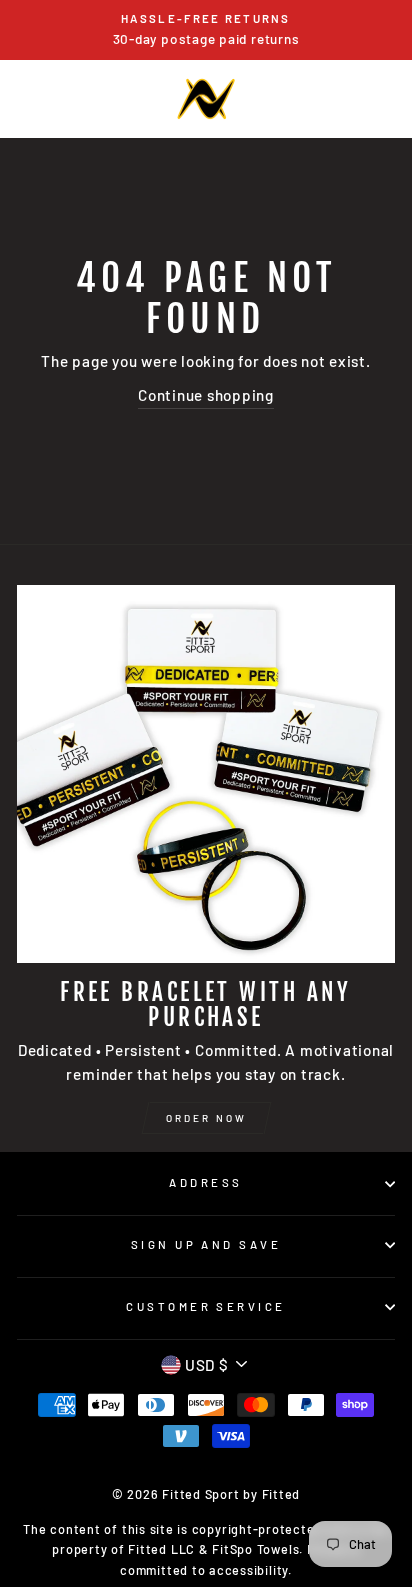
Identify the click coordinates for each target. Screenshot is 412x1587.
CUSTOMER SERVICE (205, 1306)
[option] (206, 30)
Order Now (206, 1118)
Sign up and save (206, 1244)
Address (205, 1182)
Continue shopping (206, 395)
